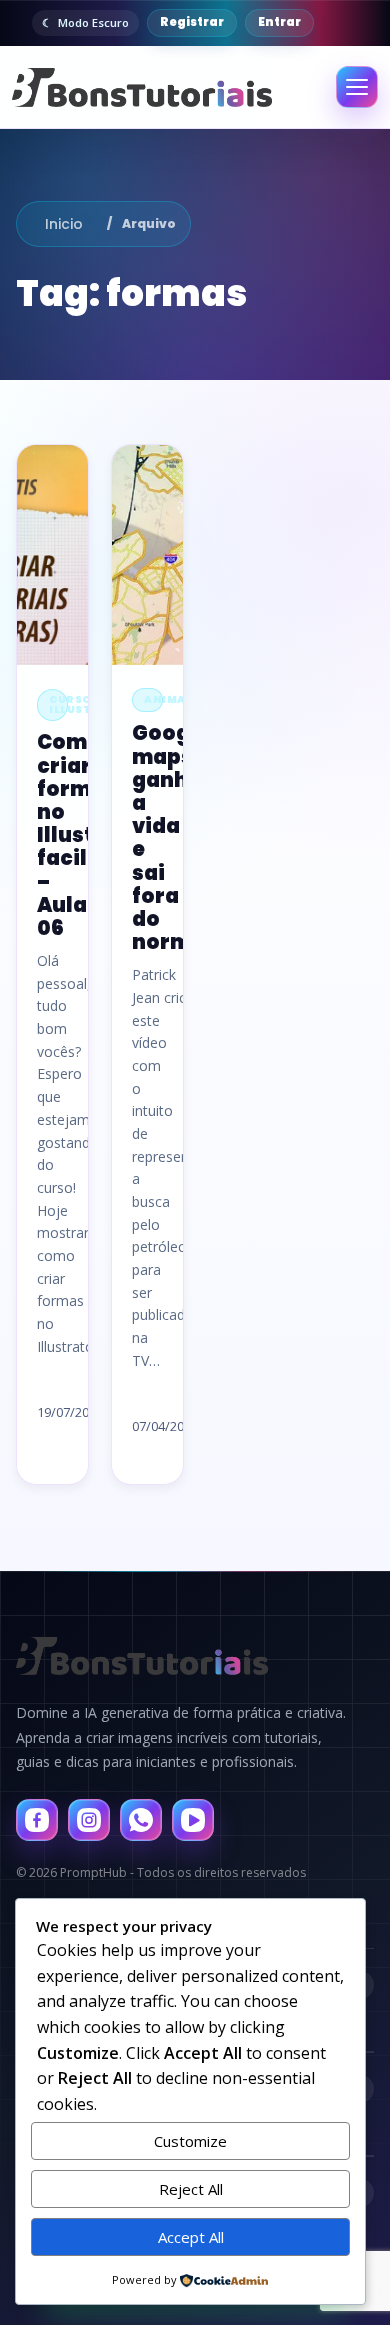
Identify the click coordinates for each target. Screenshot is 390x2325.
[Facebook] (37, 1820)
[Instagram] (89, 1820)
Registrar (192, 22)
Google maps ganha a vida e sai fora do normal (172, 837)
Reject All (191, 2189)
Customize (190, 2141)
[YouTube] (193, 1820)
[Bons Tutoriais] (140, 87)
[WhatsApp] (141, 1820)
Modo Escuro (93, 22)
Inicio (64, 224)
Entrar (279, 22)
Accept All (191, 2237)
